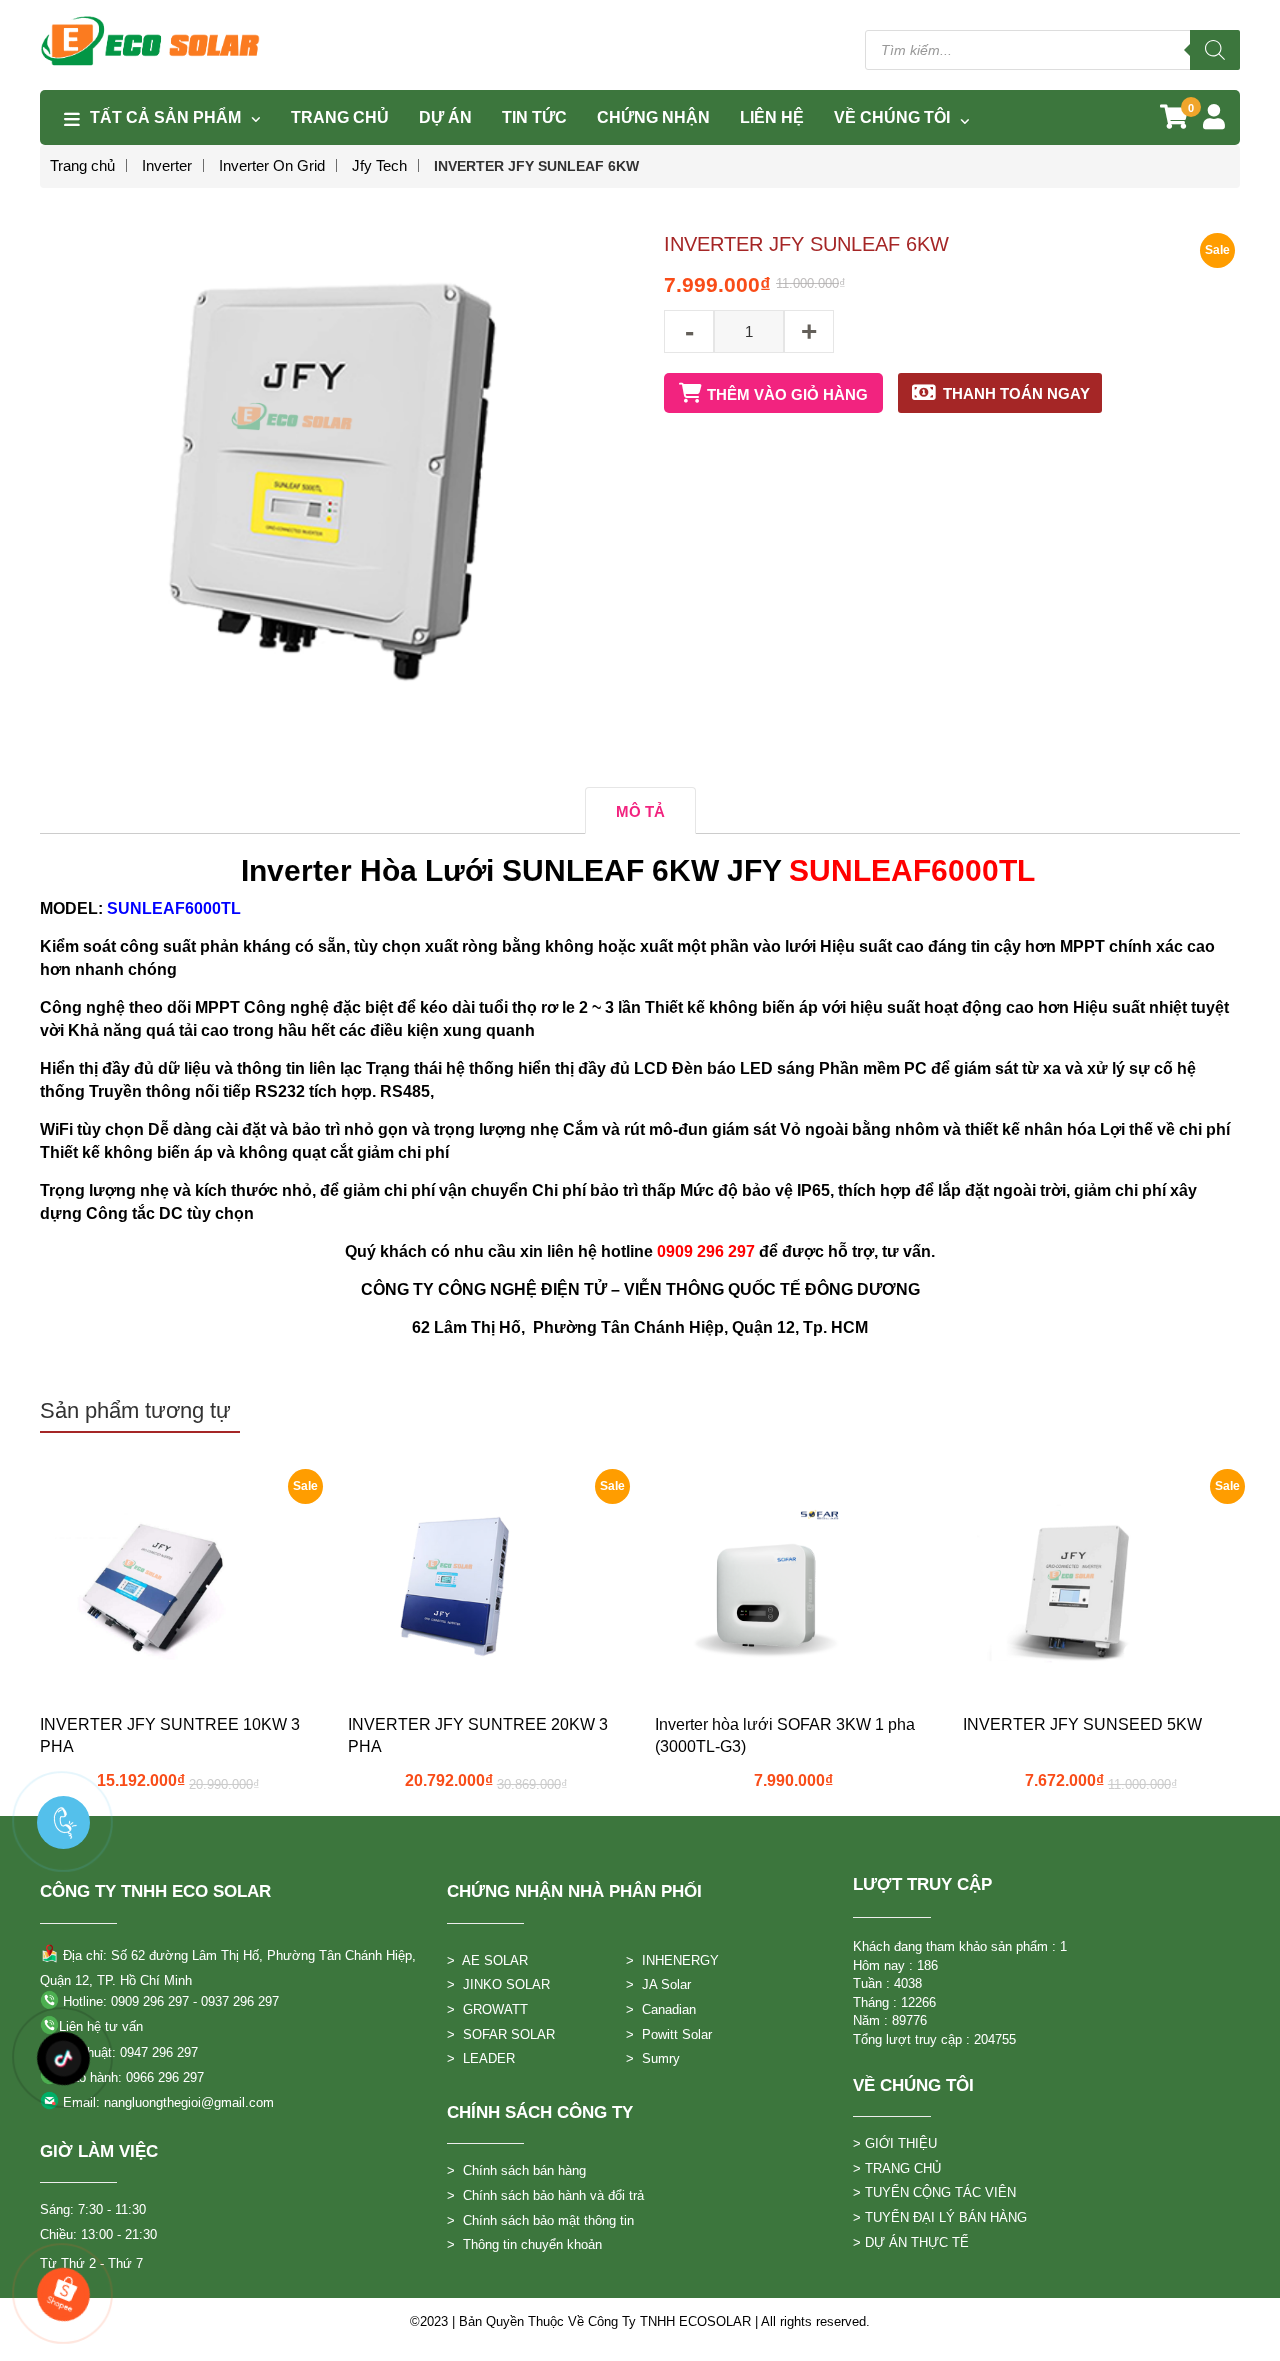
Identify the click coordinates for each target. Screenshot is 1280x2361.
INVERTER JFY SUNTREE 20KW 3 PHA (478, 1735)
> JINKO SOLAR (498, 1984)
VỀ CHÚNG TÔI (892, 117)
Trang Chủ (340, 117)
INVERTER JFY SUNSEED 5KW (1082, 1724)
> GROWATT (487, 2009)
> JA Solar (658, 1984)
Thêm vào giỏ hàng (787, 394)
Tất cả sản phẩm (165, 117)
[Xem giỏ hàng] (1174, 121)
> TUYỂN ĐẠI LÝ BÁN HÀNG (940, 2217)
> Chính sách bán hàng (516, 2170)
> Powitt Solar (669, 2034)
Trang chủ (82, 165)
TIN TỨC (534, 117)
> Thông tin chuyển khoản (524, 2244)
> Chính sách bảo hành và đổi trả (545, 2195)
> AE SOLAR (487, 1960)
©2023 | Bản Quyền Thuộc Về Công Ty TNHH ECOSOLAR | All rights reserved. (640, 2321)
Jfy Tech (379, 165)
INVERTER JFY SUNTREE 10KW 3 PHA (170, 1735)
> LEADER (481, 2058)
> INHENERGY (672, 1960)
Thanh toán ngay (1016, 393)
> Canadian (661, 2009)
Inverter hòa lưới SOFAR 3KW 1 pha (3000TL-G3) (785, 1735)
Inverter (167, 165)
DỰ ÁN (445, 117)
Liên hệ (772, 117)
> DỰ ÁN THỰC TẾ (911, 2242)
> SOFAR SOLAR (501, 2034)
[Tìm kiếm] (1215, 50)
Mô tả (640, 811)
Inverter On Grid (272, 165)
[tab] (640, 810)
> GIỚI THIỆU (895, 2143)
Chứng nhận (653, 117)
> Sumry (653, 2058)
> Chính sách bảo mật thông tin (540, 2220)
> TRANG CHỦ (897, 2168)
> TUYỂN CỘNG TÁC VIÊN (934, 2192)
